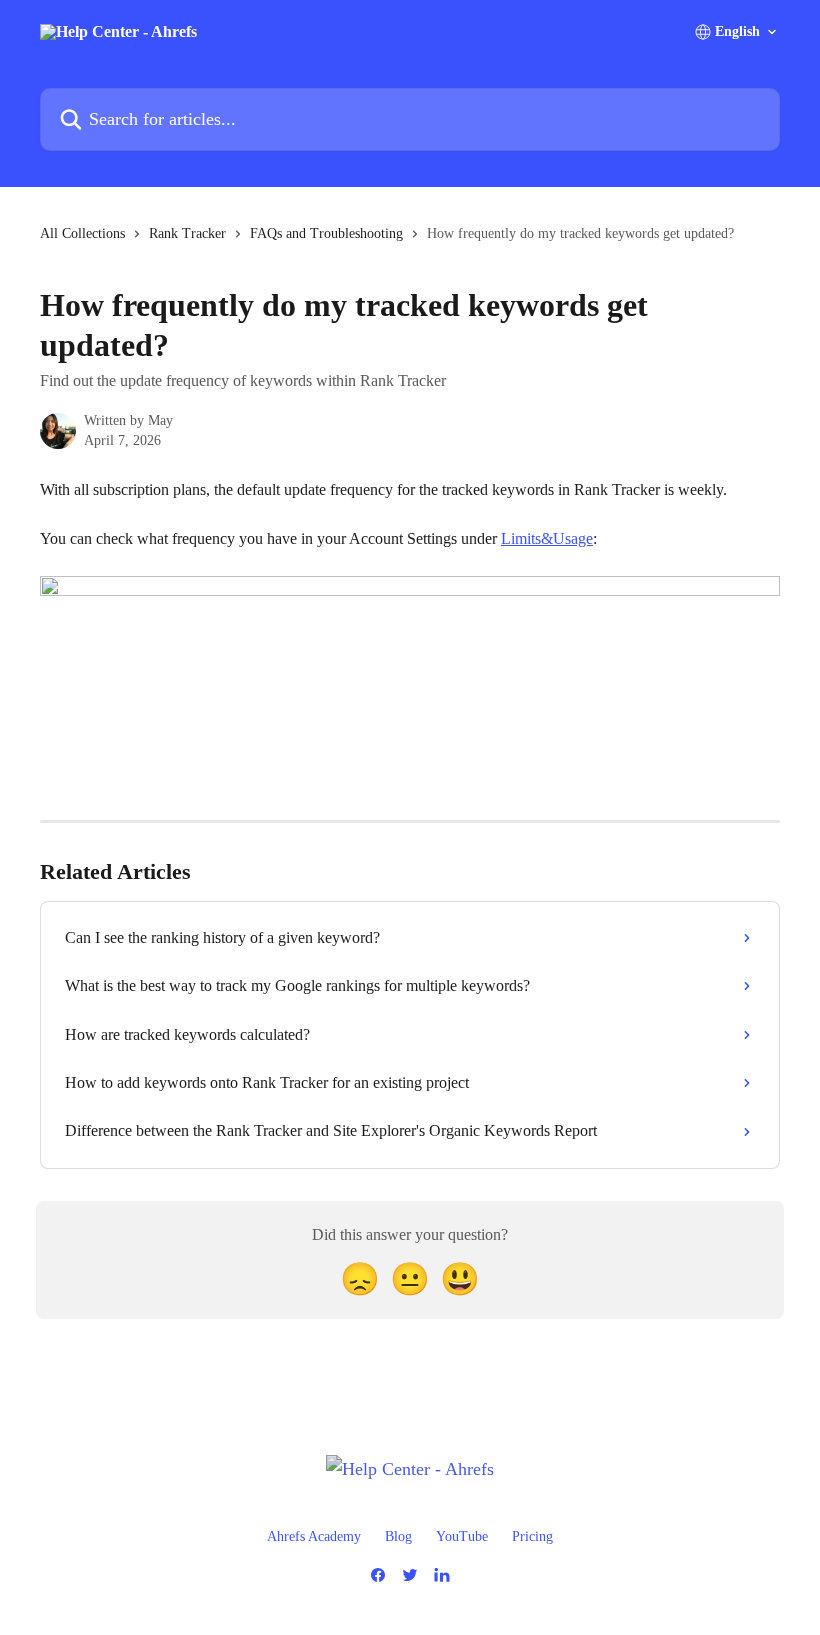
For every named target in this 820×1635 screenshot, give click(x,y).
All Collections (82, 233)
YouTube (462, 1536)
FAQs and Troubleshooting (326, 233)
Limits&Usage (547, 538)
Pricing (532, 1536)
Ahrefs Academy (314, 1536)
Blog (398, 1536)
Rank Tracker (187, 233)
